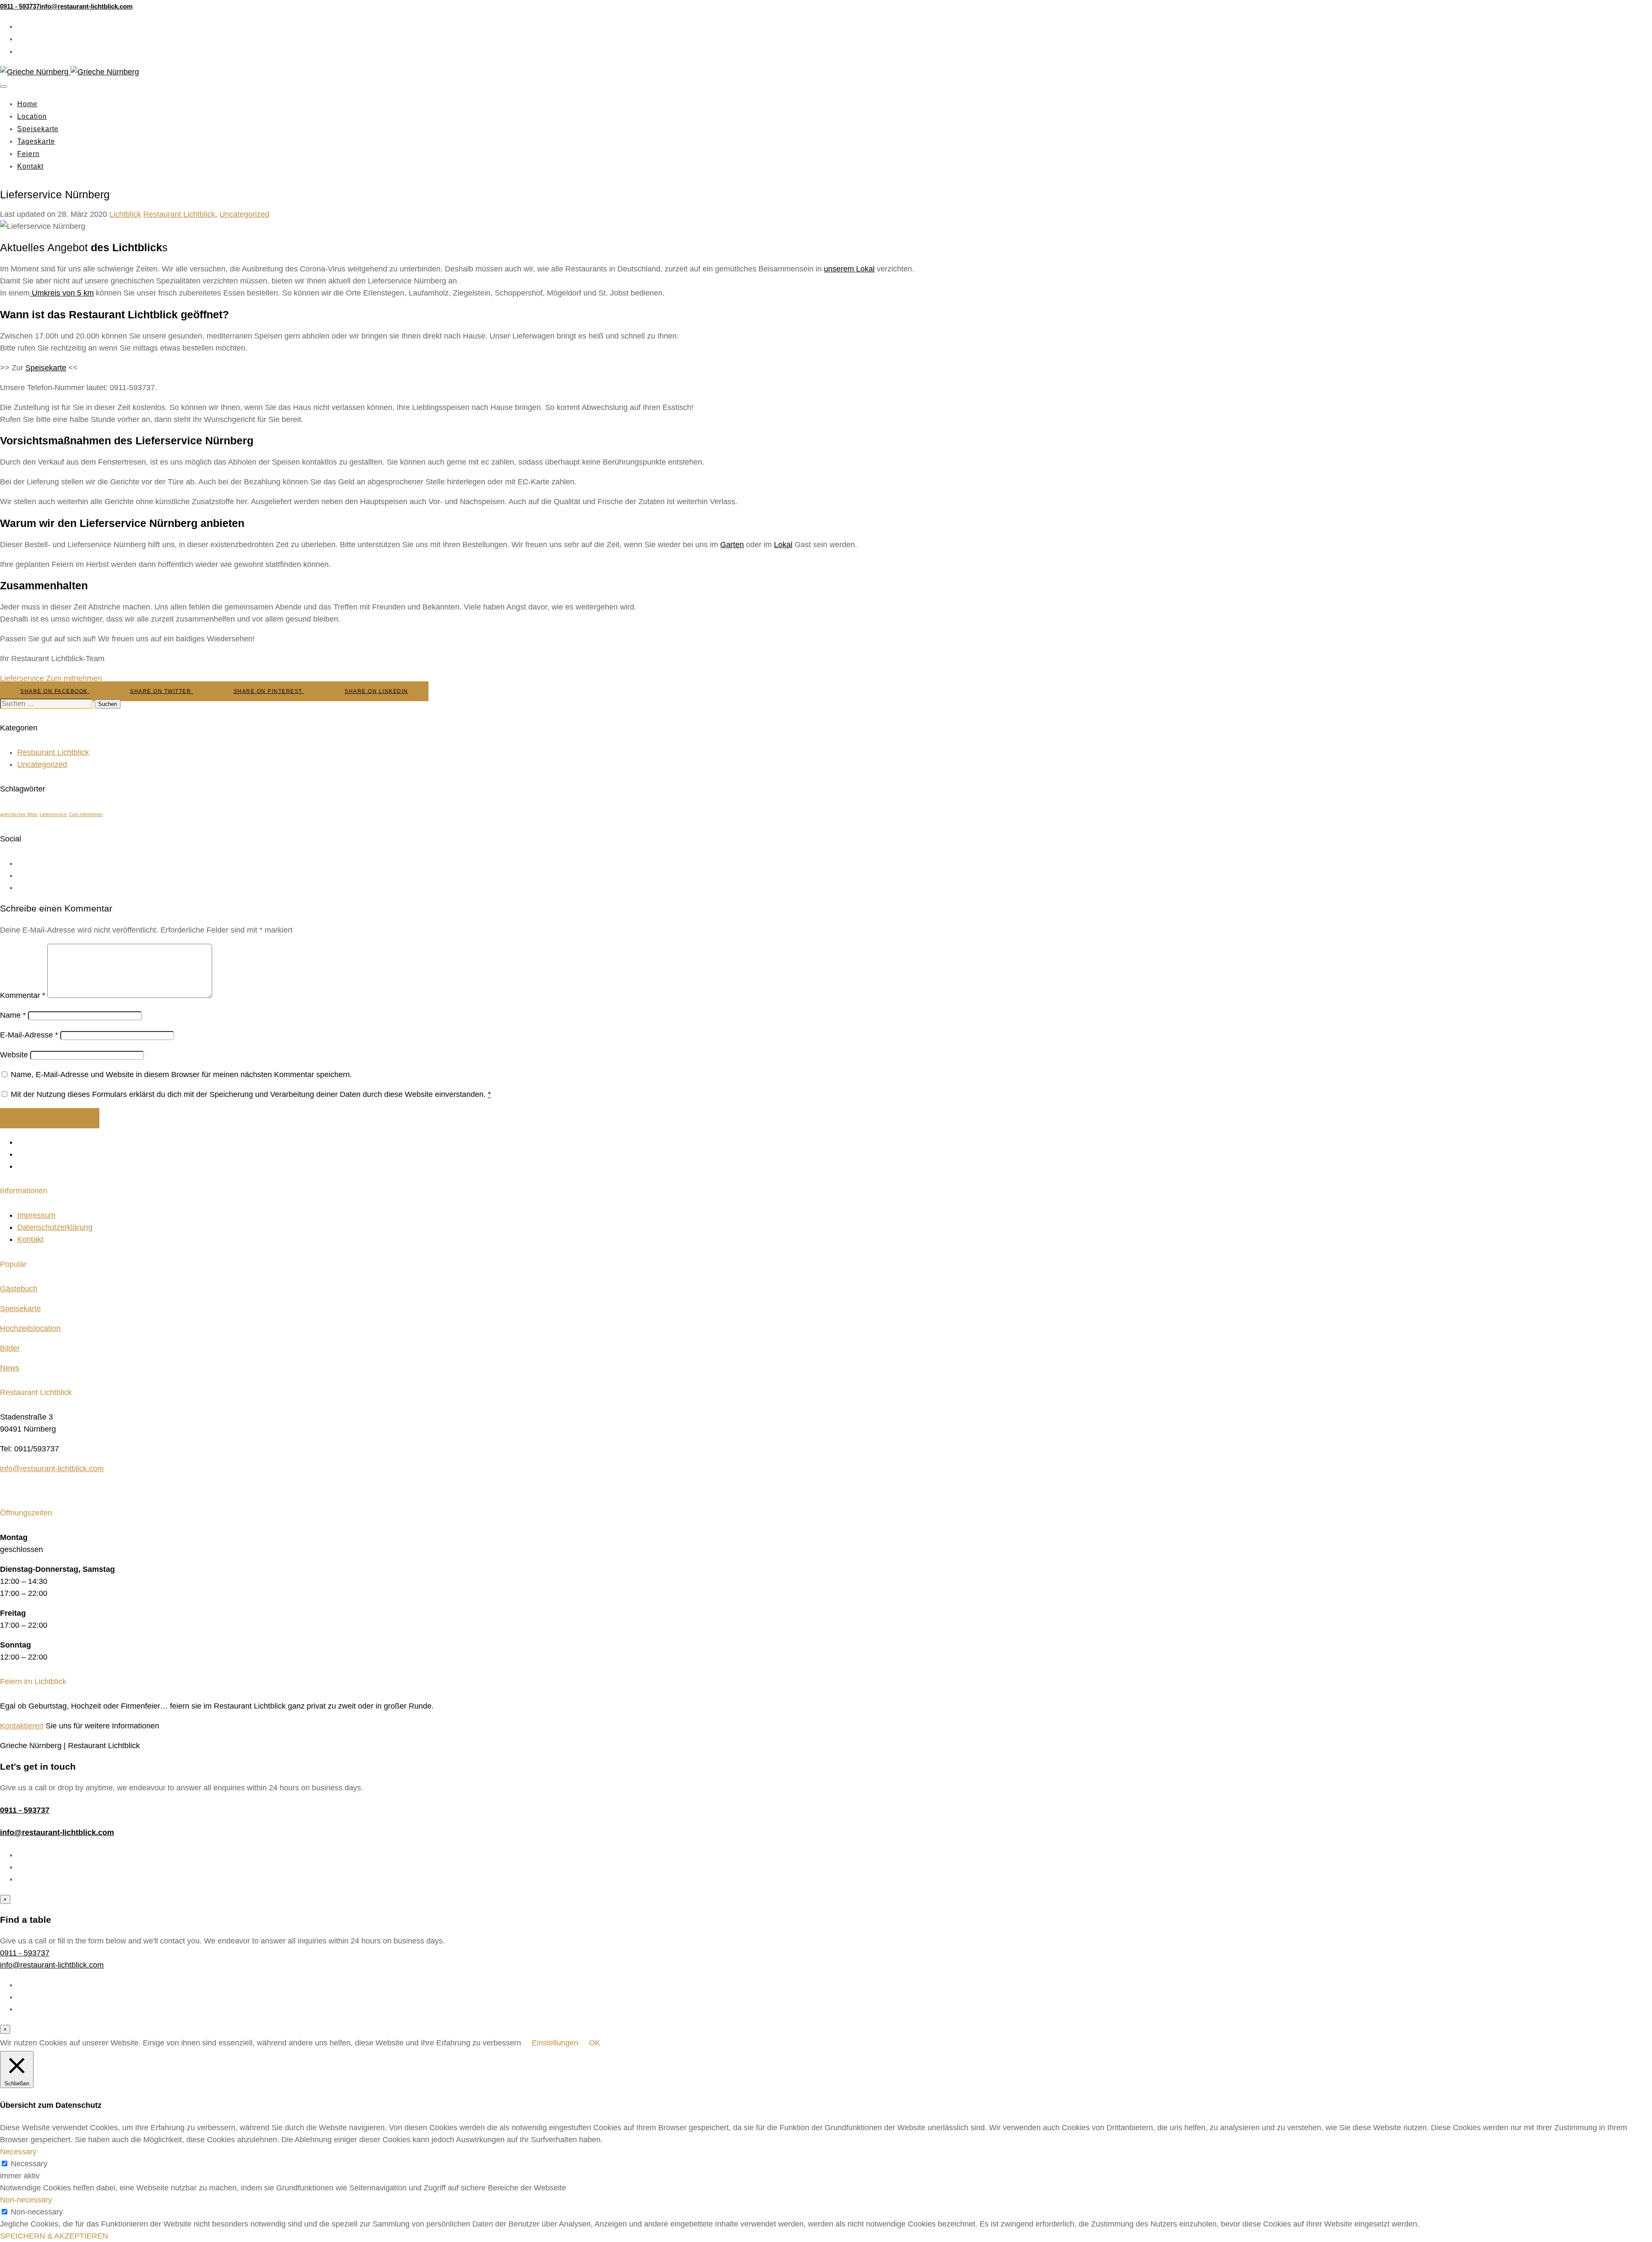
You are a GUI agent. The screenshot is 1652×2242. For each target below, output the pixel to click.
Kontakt (30, 166)
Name (13, 1015)
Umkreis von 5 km (62, 293)
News (10, 1368)
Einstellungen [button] (555, 2043)
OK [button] (595, 2043)
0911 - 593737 (25, 1810)
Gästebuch (19, 1289)
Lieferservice (22, 678)
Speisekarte (38, 129)
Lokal (783, 545)
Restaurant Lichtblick (179, 214)
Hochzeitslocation (30, 1328)
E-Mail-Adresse (29, 1035)
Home (27, 104)
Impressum (36, 1215)
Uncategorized (244, 214)
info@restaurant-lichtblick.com (52, 1469)
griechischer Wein (19, 814)
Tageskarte (36, 141)
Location (32, 116)
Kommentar (23, 995)
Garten (732, 545)
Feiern (28, 154)
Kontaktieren (22, 1726)
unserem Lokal (849, 269)
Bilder (10, 1348)
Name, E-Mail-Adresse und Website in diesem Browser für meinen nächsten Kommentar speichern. (181, 1075)
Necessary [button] (18, 2152)
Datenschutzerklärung (55, 1227)
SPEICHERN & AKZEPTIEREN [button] (54, 2236)
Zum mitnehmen (74, 678)
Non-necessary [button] (26, 2200)
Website (14, 1055)
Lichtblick (125, 214)
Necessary (29, 2164)
